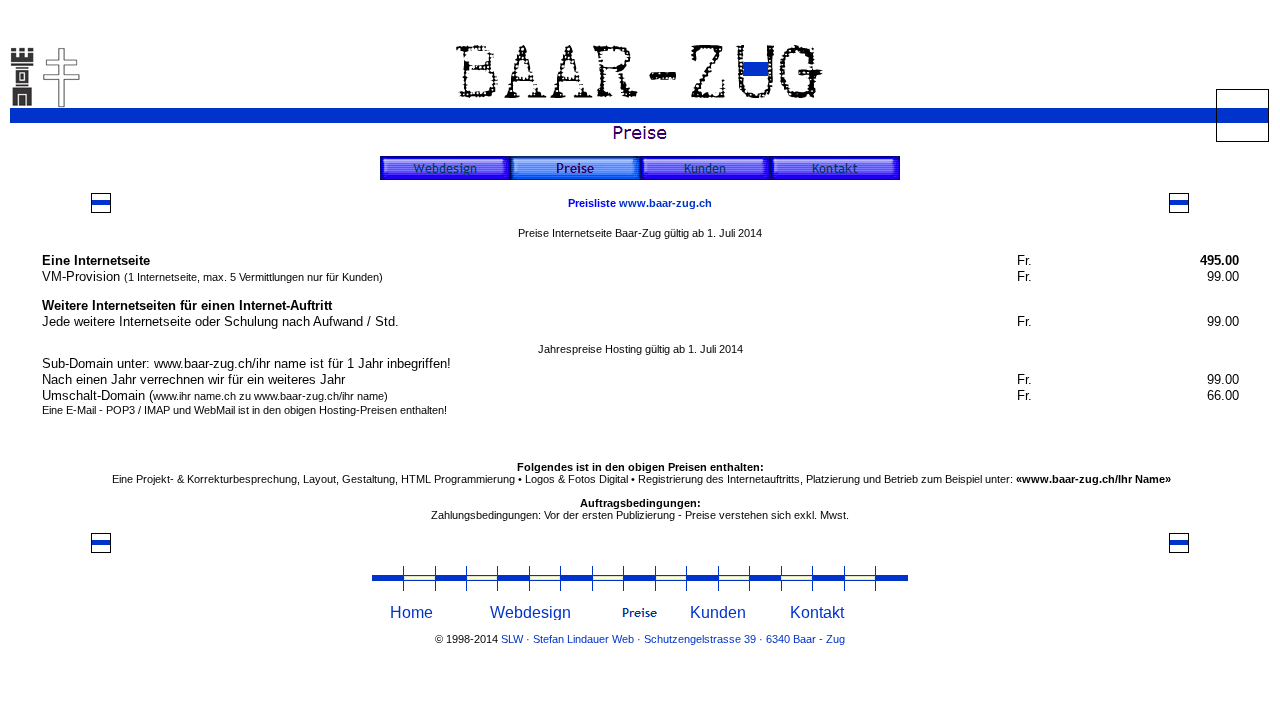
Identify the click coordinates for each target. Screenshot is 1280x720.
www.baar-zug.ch (665, 203)
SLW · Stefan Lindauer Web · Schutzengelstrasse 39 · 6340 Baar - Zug (673, 639)
